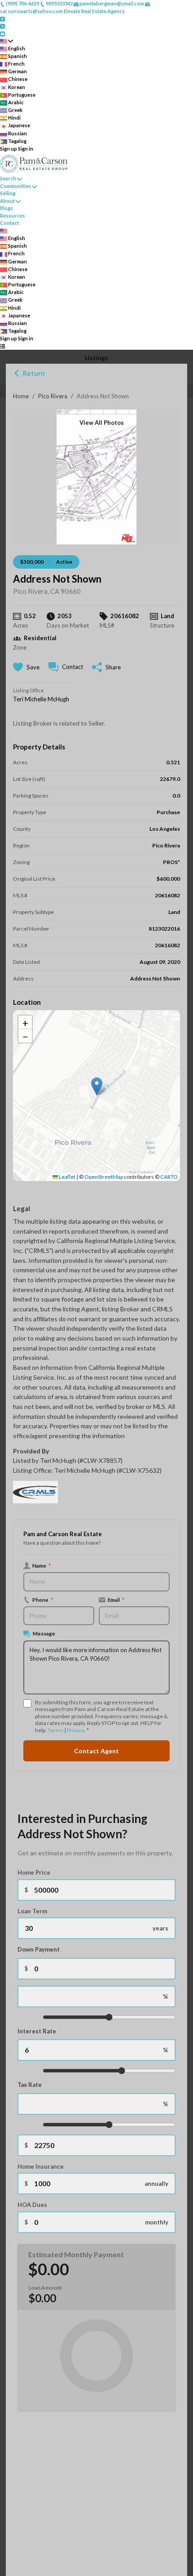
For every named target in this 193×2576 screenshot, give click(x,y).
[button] (97, 1086)
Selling (8, 193)
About (7, 201)
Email (116, 1600)
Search (8, 178)
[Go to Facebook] (2, 18)
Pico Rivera (53, 396)
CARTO (169, 1177)
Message (44, 1633)
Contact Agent (96, 1751)
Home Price (34, 1872)
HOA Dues (32, 2205)
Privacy (76, 1730)
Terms (55, 1730)
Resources (13, 216)
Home (21, 396)
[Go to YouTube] (2, 33)
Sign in (26, 149)
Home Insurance (41, 2166)
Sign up (9, 149)
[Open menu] (2, 346)
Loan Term (32, 1911)
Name (42, 1565)
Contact (9, 223)
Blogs (7, 208)
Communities (15, 186)
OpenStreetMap (104, 1177)
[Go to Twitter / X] (2, 26)
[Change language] (7, 41)
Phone (43, 1600)
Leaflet (67, 1177)
